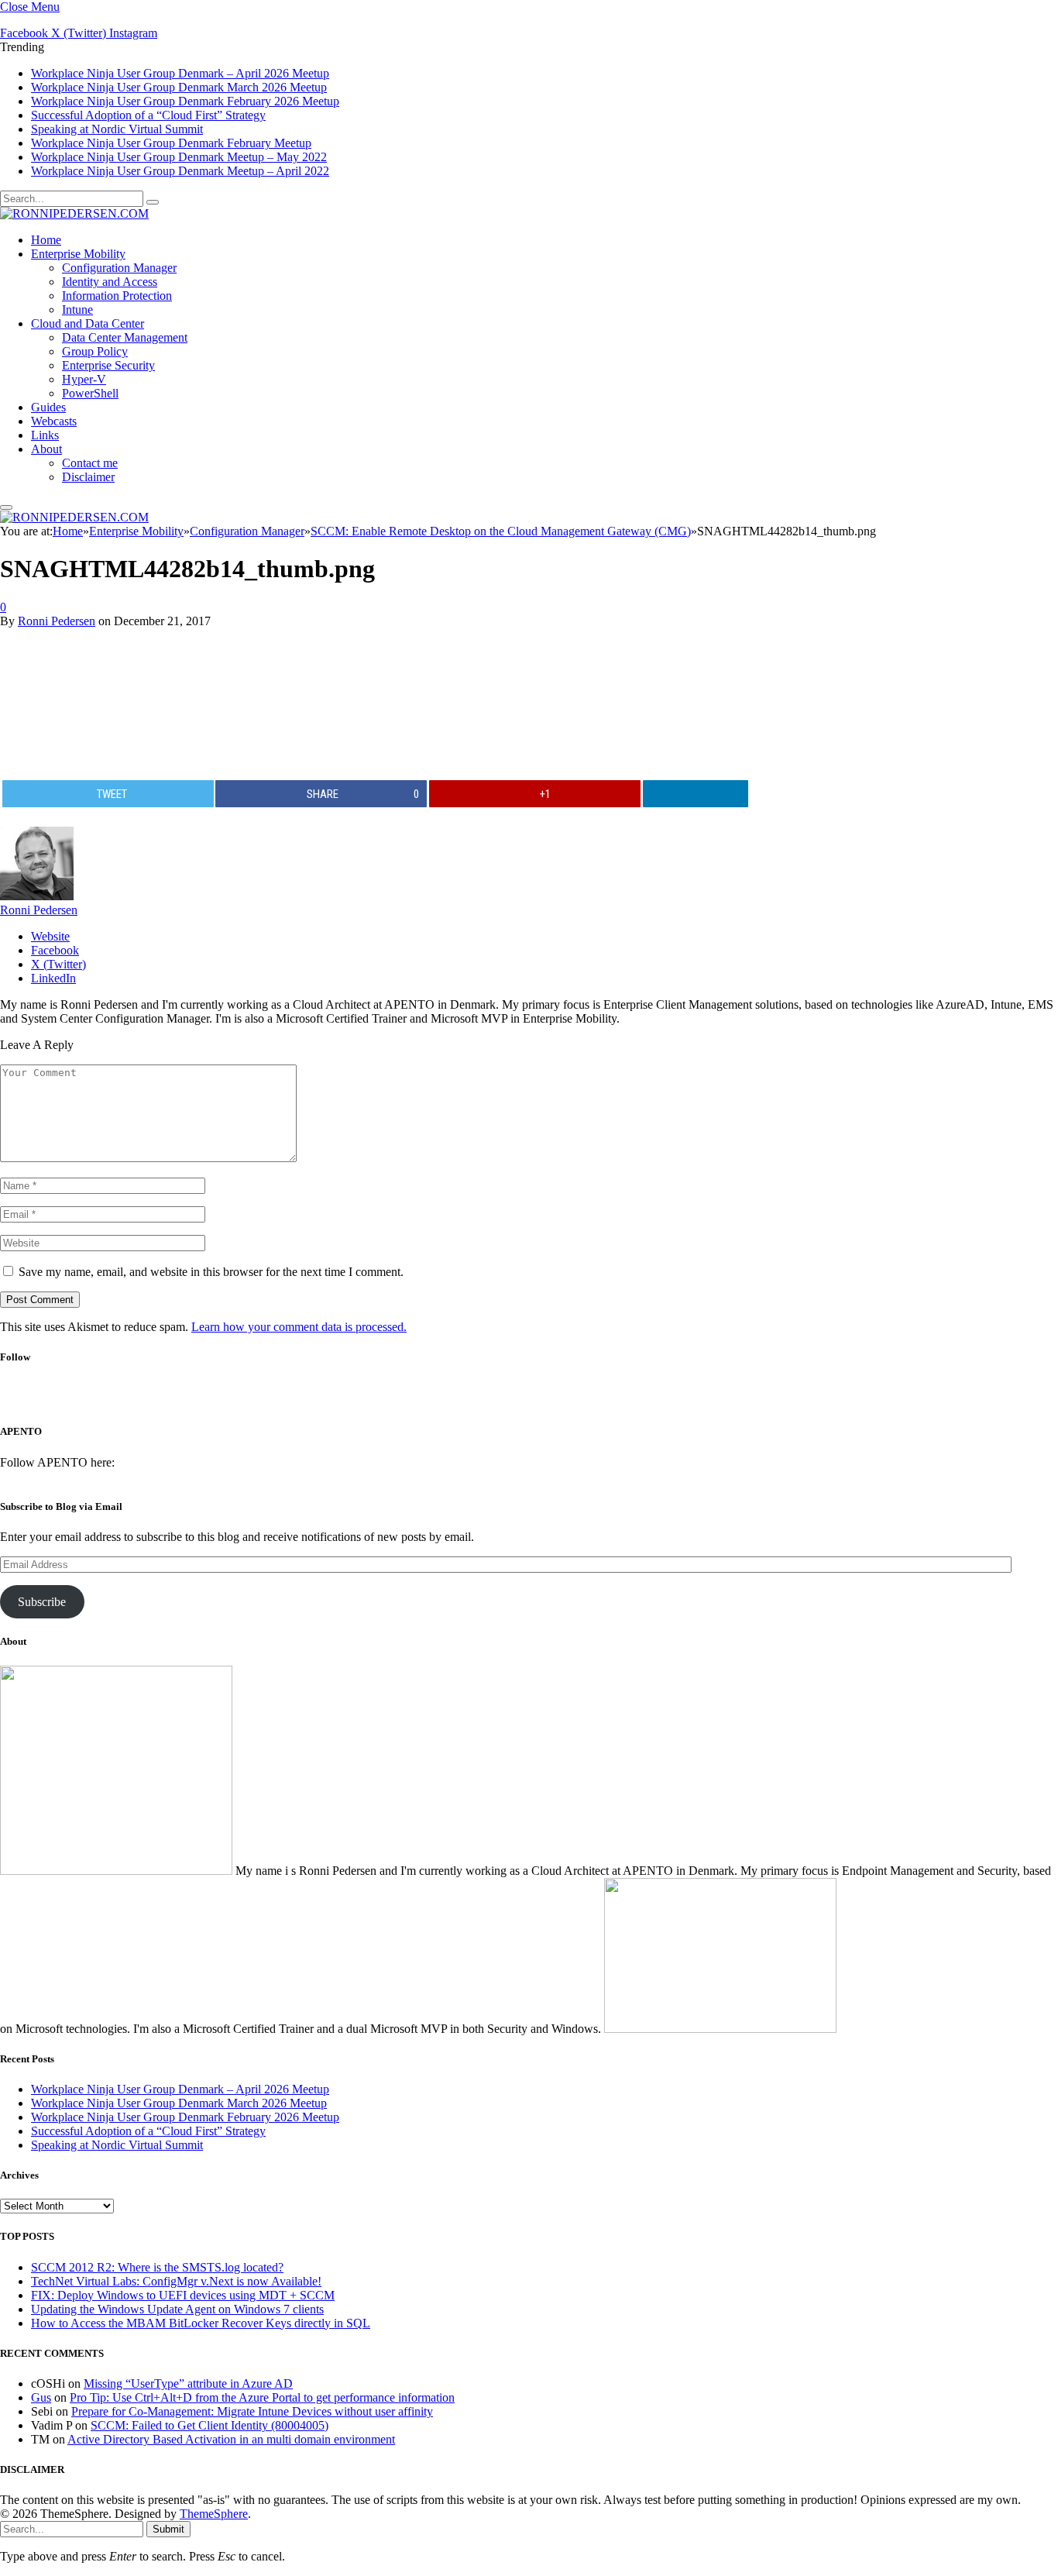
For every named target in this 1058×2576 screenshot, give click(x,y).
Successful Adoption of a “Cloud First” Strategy (148, 115)
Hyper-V (84, 379)
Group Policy (95, 351)
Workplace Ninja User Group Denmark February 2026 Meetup (185, 101)
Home (46, 240)
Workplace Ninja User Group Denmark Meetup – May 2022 (179, 157)
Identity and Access (110, 282)
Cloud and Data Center (88, 323)
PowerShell (90, 393)
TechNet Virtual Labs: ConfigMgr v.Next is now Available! (176, 2281)
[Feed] (586, 1400)
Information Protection (117, 296)
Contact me (90, 463)
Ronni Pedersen (57, 621)
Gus (41, 2397)
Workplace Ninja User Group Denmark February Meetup (171, 143)
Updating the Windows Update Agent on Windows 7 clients (177, 2309)
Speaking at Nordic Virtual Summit (117, 129)
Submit (168, 2529)
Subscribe (42, 1602)
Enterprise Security (108, 365)
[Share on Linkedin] (696, 794)
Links (45, 435)
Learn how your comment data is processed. (299, 1327)
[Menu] (6, 507)
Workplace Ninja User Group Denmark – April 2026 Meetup (180, 73)
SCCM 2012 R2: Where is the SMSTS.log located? (157, 2267)
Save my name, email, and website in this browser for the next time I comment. (211, 1272)
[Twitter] (504, 1400)
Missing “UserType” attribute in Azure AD (188, 2383)
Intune (77, 310)
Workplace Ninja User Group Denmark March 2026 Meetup (179, 87)
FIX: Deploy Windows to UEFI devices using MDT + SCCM (183, 2295)
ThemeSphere (214, 2514)
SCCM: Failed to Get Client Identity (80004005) (210, 2425)
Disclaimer (88, 477)
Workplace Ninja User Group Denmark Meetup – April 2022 (180, 171)
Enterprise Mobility (78, 254)
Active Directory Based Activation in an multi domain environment (231, 2439)
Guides (48, 407)
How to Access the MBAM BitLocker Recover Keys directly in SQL (201, 2323)
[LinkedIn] (545, 1400)
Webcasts (54, 421)
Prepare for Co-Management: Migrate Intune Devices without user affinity (252, 2411)
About (46, 449)
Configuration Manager (119, 268)
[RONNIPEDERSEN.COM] (74, 213)
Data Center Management (125, 337)
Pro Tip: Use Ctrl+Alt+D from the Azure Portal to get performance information (262, 2397)
